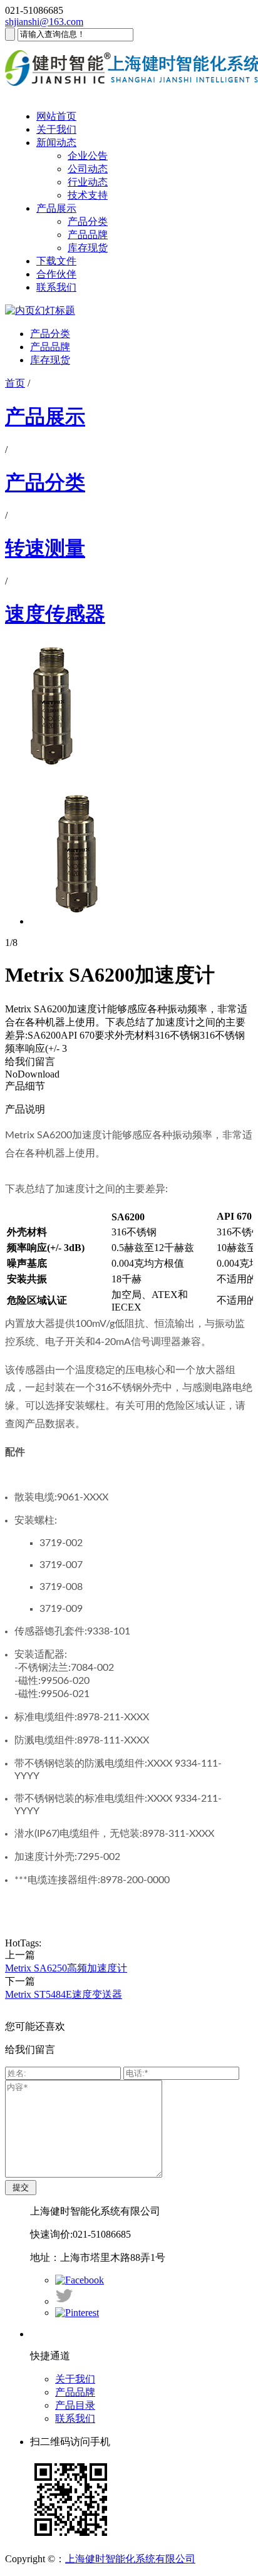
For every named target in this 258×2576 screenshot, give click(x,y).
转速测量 (45, 548)
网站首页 (56, 116)
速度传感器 (55, 614)
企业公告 (88, 156)
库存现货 (88, 248)
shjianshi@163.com (44, 22)
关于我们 (56, 129)
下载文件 (56, 261)
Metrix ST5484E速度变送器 (64, 1994)
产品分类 (88, 221)
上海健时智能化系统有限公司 (130, 2559)
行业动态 (88, 182)
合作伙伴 (56, 274)
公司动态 (88, 169)
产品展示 (56, 208)
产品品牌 (88, 235)
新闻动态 (56, 143)
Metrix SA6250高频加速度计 (66, 1968)
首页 (15, 383)
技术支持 (88, 195)
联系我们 (56, 287)
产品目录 (75, 2405)
